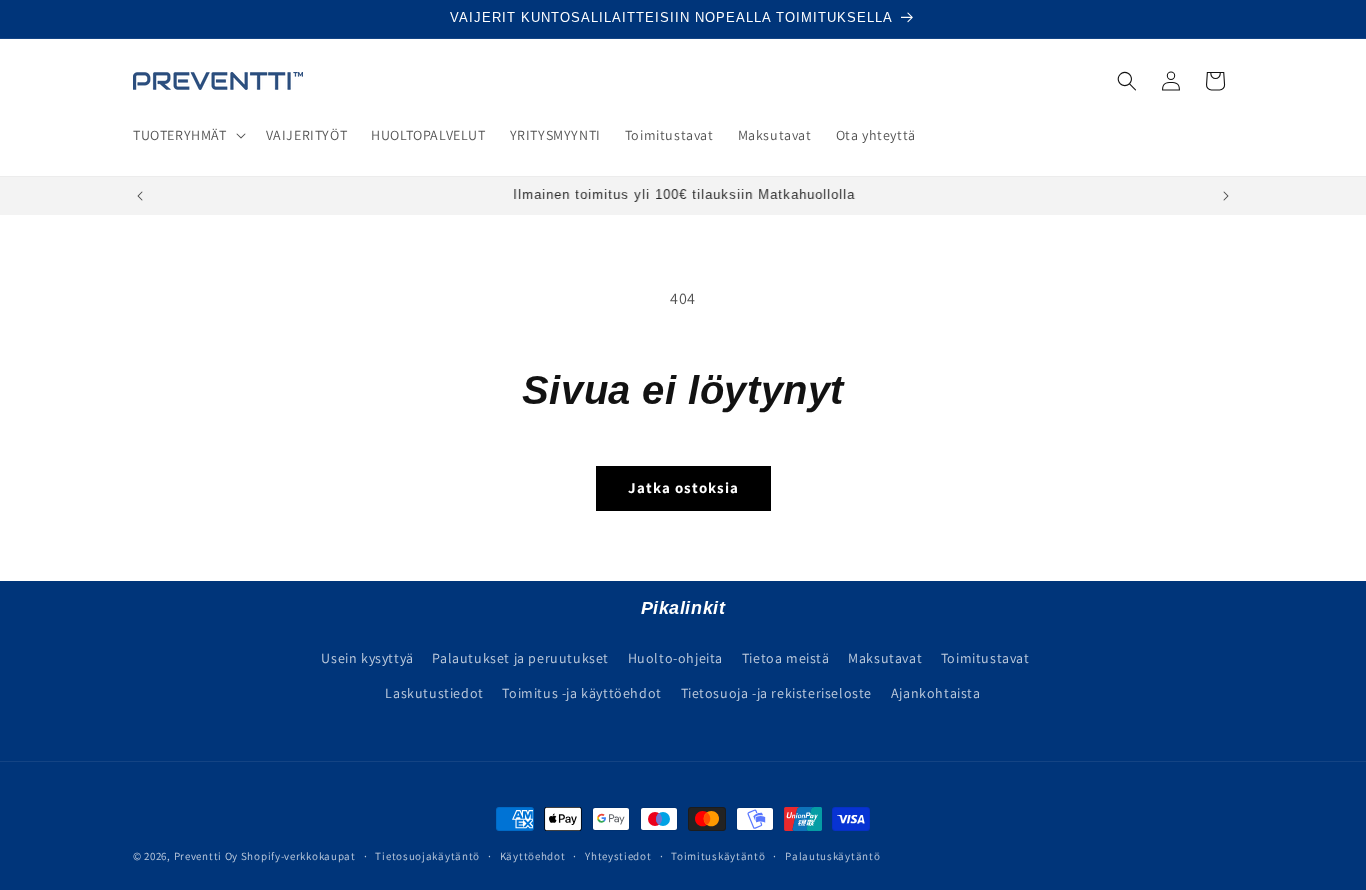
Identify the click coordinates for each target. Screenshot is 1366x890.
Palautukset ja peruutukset (520, 657)
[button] (187, 135)
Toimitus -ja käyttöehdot (581, 692)
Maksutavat (885, 657)
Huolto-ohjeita (675, 657)
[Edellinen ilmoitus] (140, 196)
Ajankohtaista (936, 692)
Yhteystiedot (618, 855)
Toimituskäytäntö (718, 855)
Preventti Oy (206, 856)
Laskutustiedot (434, 692)
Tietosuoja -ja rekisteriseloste (777, 692)
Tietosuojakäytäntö (427, 855)
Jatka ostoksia (683, 487)
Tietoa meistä (786, 657)
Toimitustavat (985, 657)
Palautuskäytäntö (832, 855)
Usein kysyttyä (367, 657)
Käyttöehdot (533, 855)
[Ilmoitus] (1226, 196)
